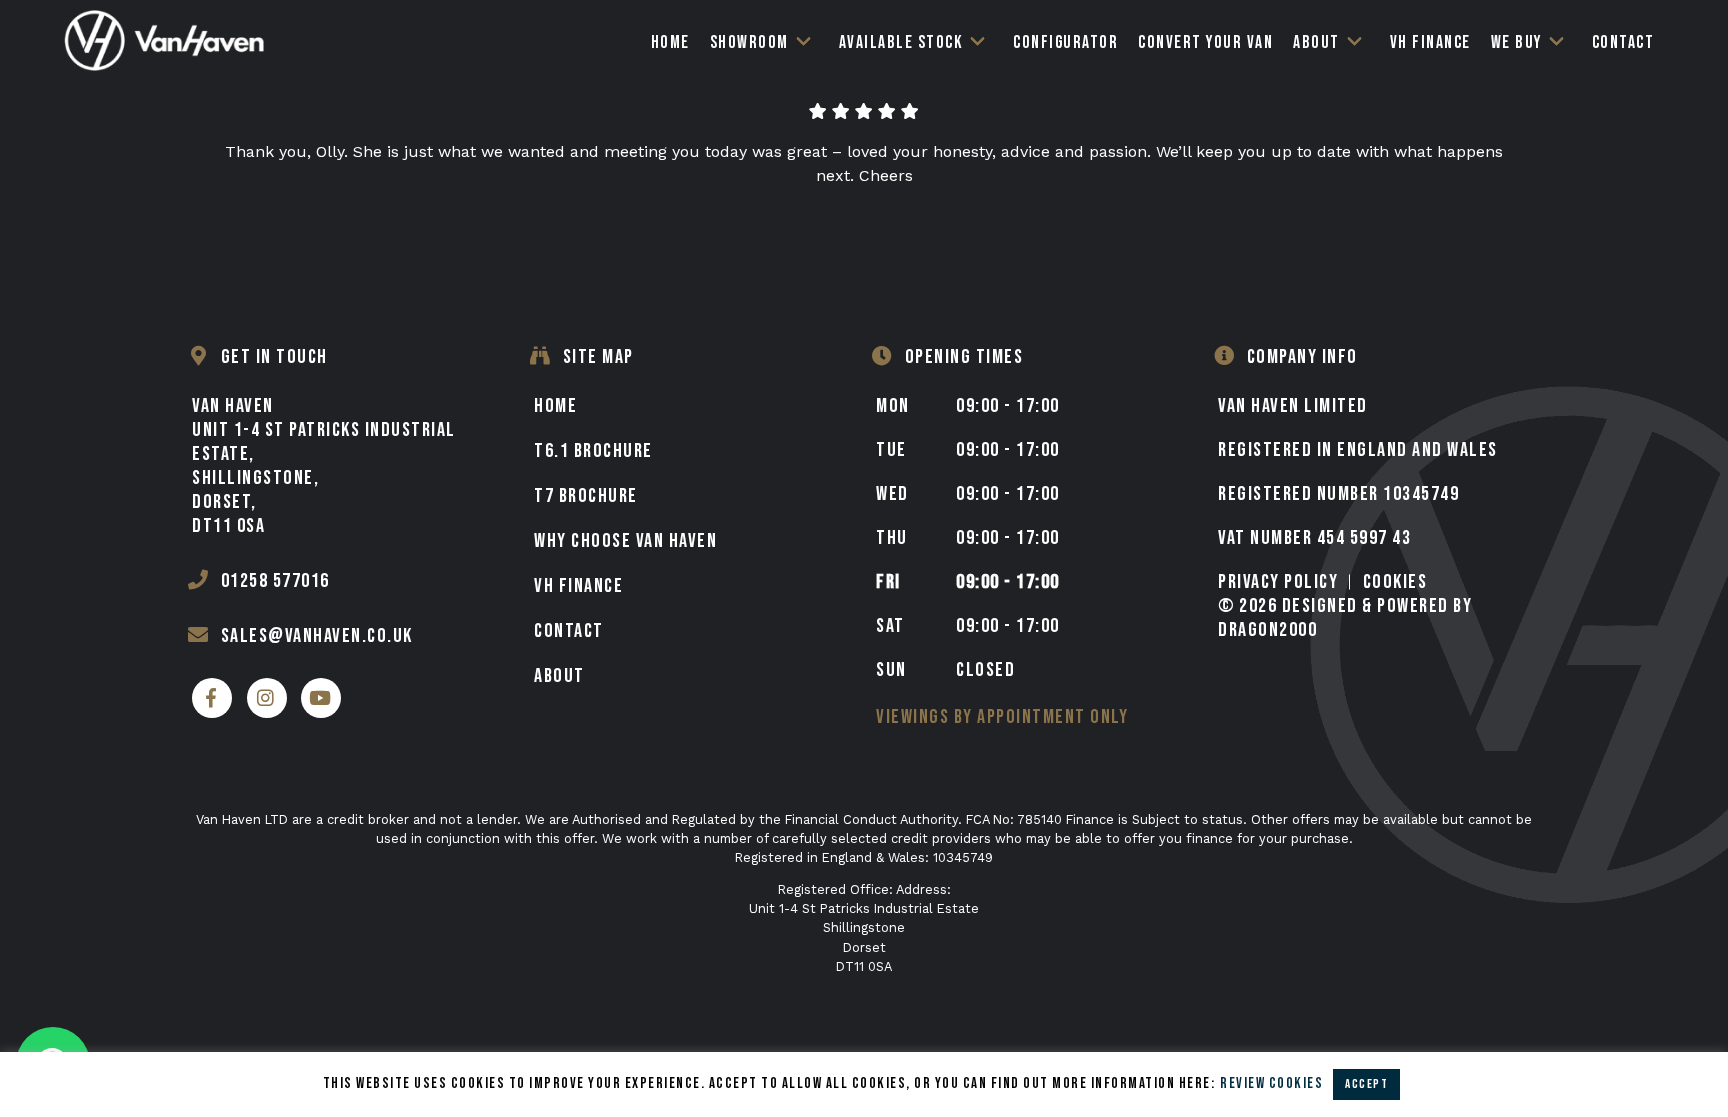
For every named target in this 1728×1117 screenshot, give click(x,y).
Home (670, 42)
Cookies (1395, 582)
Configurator (1065, 42)
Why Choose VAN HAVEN (625, 541)
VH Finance (1430, 42)
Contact (1623, 42)
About (1316, 42)
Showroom (749, 42)
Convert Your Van (1205, 42)
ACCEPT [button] (1366, 1084)
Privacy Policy (1278, 582)
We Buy (1516, 42)
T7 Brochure (586, 496)
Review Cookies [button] (1271, 1083)
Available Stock (901, 42)
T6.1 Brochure (593, 451)
